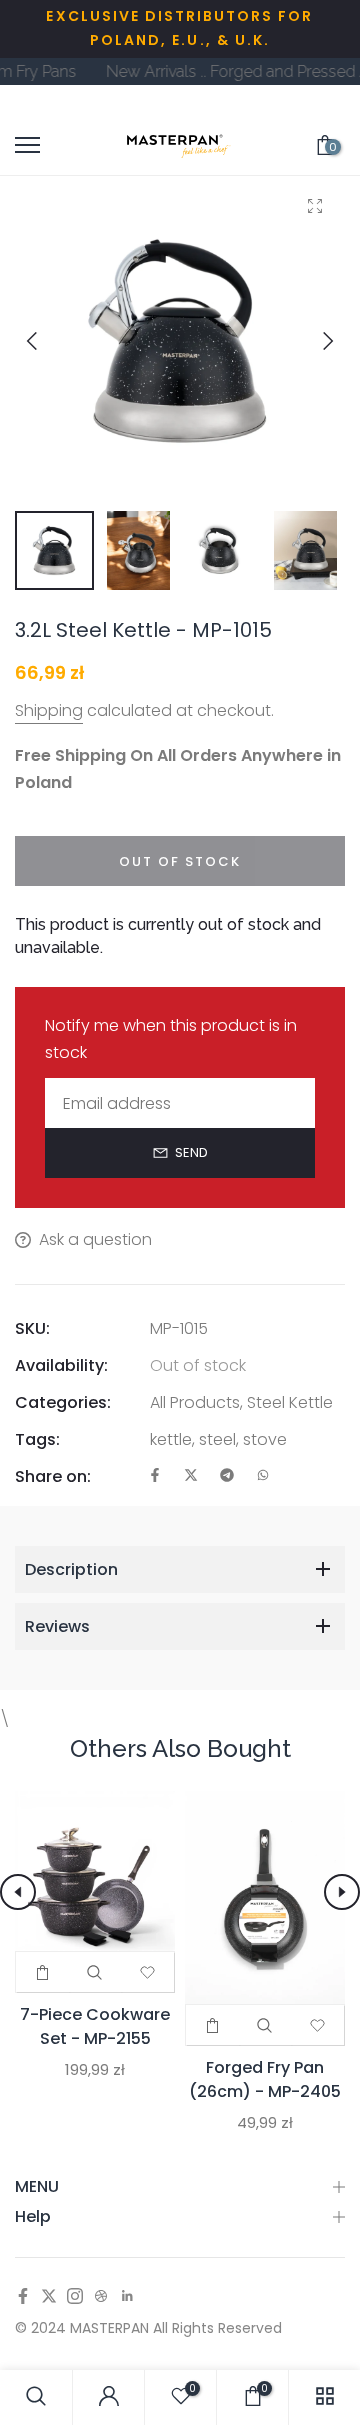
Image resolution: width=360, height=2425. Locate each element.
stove (265, 1439)
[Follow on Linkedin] (127, 2297)
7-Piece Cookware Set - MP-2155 (95, 2026)
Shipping (49, 710)
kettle (171, 1439)
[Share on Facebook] (155, 1476)
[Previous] (47, 341)
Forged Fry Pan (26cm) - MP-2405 (265, 2079)
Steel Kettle (290, 1402)
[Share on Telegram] (227, 1476)
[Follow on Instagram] (75, 2297)
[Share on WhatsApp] (263, 1476)
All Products (195, 1402)
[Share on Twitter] (191, 1476)
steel (217, 1439)
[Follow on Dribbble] (101, 2297)
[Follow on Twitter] (49, 2297)
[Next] (313, 341)
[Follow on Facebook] (23, 2297)
